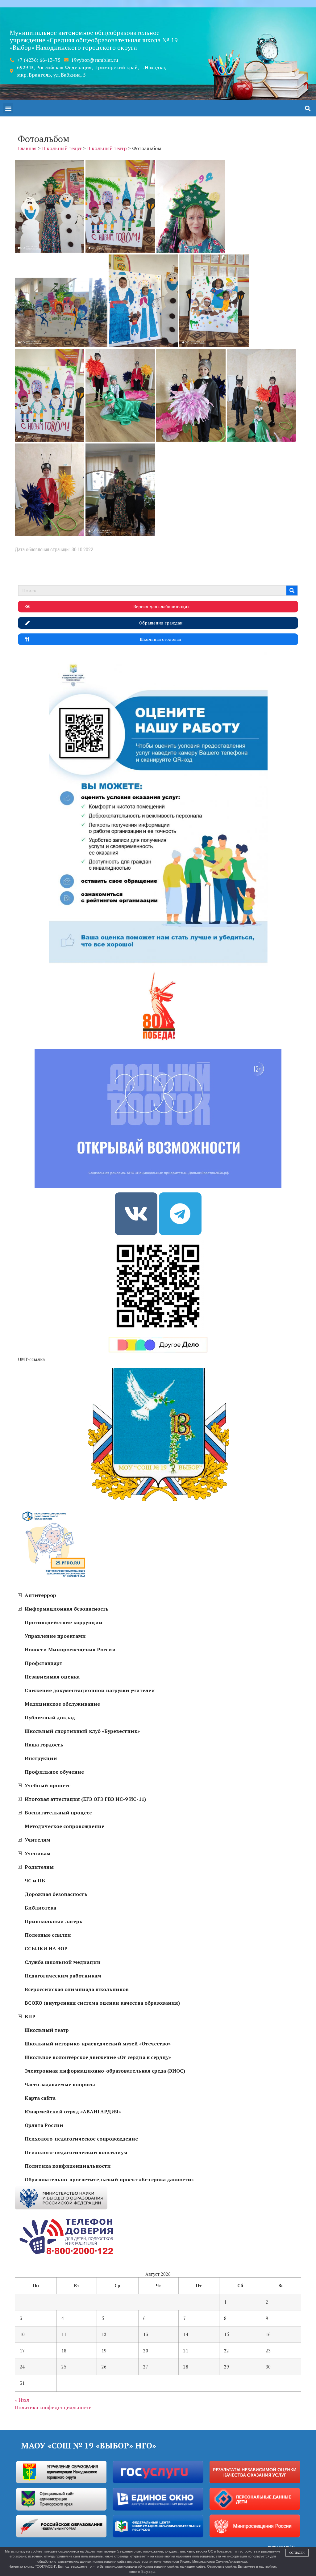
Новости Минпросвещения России (70, 1649)
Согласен (297, 2553)
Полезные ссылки (48, 1935)
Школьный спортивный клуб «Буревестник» (82, 1731)
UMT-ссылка (31, 1359)
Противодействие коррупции (64, 1622)
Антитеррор (40, 1595)
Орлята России (44, 2125)
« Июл (22, 2400)
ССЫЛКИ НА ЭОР (46, 1948)
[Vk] (136, 1214)
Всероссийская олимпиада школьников (77, 1989)
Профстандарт (44, 1663)
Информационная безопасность (67, 1609)
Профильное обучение (54, 1772)
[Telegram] (180, 1214)
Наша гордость (44, 1745)
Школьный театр (47, 2030)
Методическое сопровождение (64, 1826)
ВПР (30, 2016)
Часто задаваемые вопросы (60, 2084)
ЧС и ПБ (35, 1881)
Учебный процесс (48, 1785)
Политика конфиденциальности (68, 2166)
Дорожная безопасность (56, 1894)
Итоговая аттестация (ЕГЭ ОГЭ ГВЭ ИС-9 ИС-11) (85, 1799)
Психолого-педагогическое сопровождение (81, 2139)
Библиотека (40, 1908)
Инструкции (41, 1758)
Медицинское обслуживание (62, 1704)
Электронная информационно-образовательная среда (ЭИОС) (105, 2071)
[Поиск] (292, 590)
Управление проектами (55, 1636)
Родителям (39, 1867)
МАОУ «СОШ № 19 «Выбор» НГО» (89, 2445)
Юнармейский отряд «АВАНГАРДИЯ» (73, 2112)
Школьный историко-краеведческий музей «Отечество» (98, 2044)
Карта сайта (40, 2098)
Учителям (37, 1840)
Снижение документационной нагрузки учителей (90, 1690)
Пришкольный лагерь (54, 1921)
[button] (8, 108)
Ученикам (38, 1853)
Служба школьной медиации (63, 1962)
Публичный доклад (50, 1717)
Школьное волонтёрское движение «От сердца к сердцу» (98, 2057)
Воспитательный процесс (58, 1813)
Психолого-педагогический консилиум (76, 2152)
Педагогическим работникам (63, 1976)
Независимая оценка (52, 1677)
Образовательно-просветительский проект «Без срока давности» (109, 2179)
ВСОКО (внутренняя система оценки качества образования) (102, 2003)
